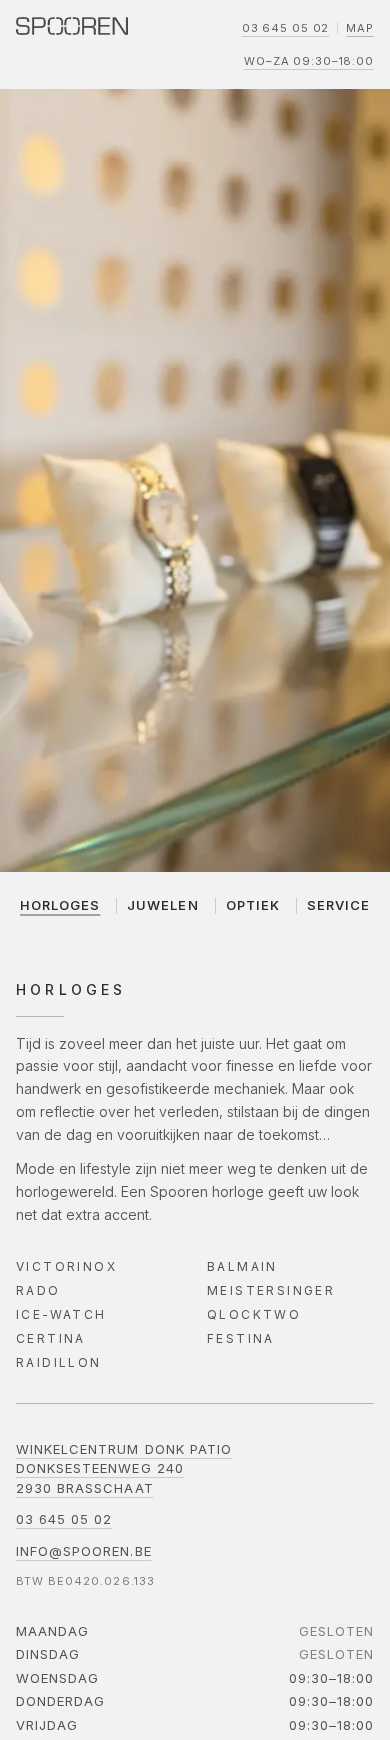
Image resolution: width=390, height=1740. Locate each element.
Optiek (253, 905)
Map (360, 28)
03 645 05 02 (286, 28)
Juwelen (162, 905)
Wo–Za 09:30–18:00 (309, 61)
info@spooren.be (84, 1551)
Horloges (60, 905)
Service (338, 905)
